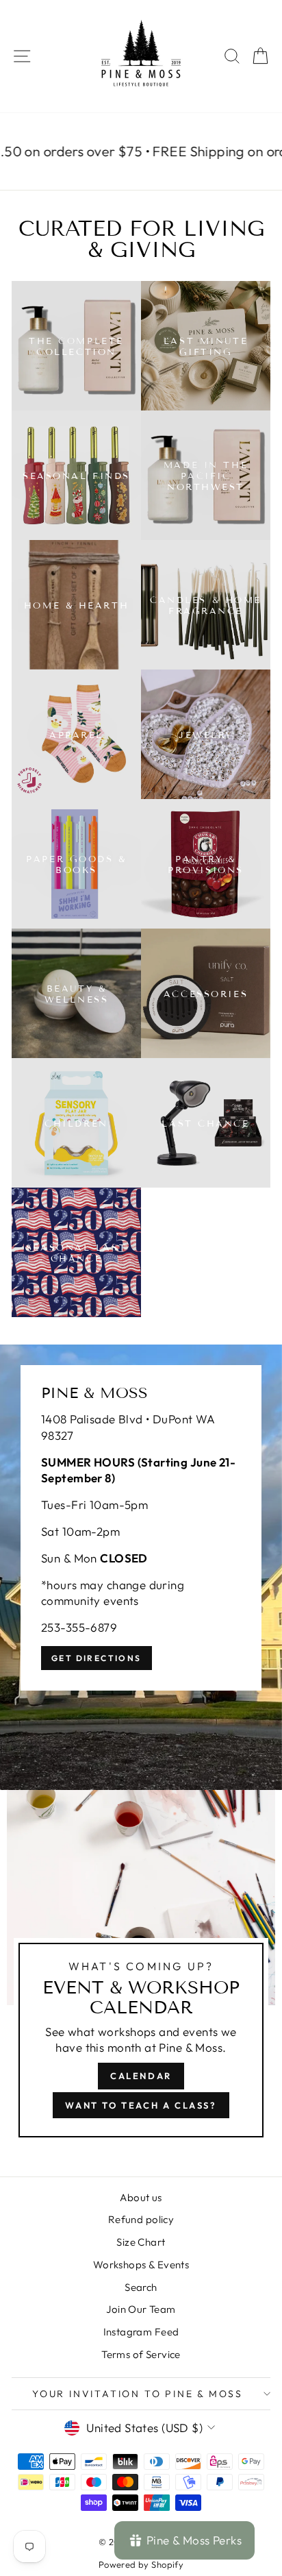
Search (141, 2287)
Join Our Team (141, 2309)
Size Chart (141, 2242)
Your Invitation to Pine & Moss (138, 2394)
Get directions (97, 1658)
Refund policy (141, 2219)
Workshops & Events (141, 2265)
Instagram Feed (141, 2332)
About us (141, 2197)
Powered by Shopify (141, 2564)
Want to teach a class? (141, 2105)
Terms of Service (141, 2354)
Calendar (141, 2076)
